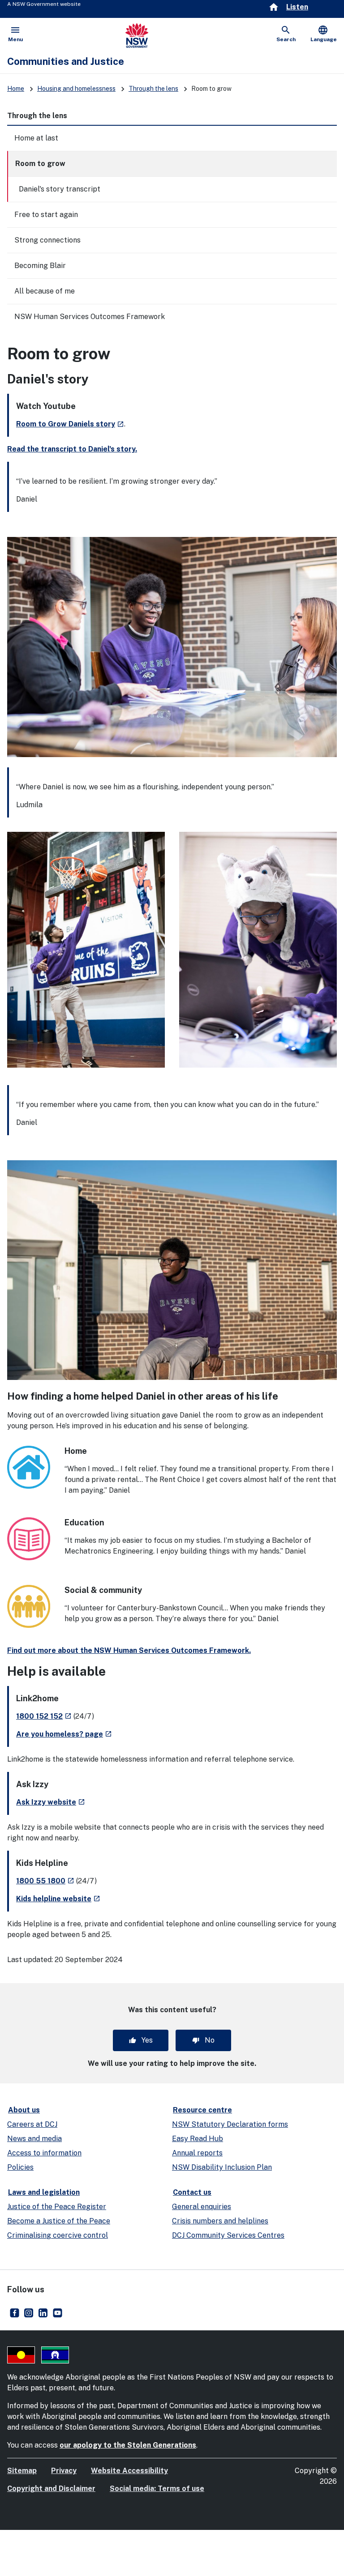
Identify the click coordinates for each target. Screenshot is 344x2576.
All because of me (45, 291)
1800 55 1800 (45, 1881)
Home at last (36, 138)
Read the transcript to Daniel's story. (72, 449)
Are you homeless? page (64, 1734)
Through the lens (153, 89)
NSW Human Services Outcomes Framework (90, 317)
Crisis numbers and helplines (220, 2221)
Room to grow (40, 164)
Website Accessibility (129, 2471)
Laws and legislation (44, 2192)
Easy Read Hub (198, 2139)
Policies (20, 2167)
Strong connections (47, 240)
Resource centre (202, 2110)
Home (16, 89)
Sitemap (22, 2471)
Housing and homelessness (76, 89)
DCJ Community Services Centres (228, 2235)
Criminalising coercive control (58, 2235)
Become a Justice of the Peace (59, 2221)
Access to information (44, 2153)
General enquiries (202, 2207)
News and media (34, 2139)
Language (324, 34)
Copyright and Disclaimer (51, 2489)
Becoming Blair (40, 266)
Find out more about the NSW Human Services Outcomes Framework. (129, 1650)
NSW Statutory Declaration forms (230, 2124)
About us (24, 2110)
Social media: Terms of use (157, 2489)
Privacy (64, 2471)
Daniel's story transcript (60, 189)
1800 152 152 (44, 1716)
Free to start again (46, 215)
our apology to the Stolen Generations (128, 2445)
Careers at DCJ (32, 2124)
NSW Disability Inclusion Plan (222, 2167)
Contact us (192, 2192)
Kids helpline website (58, 1899)
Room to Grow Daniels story (70, 424)
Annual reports (197, 2153)
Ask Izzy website (51, 1802)
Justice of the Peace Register (57, 2207)
